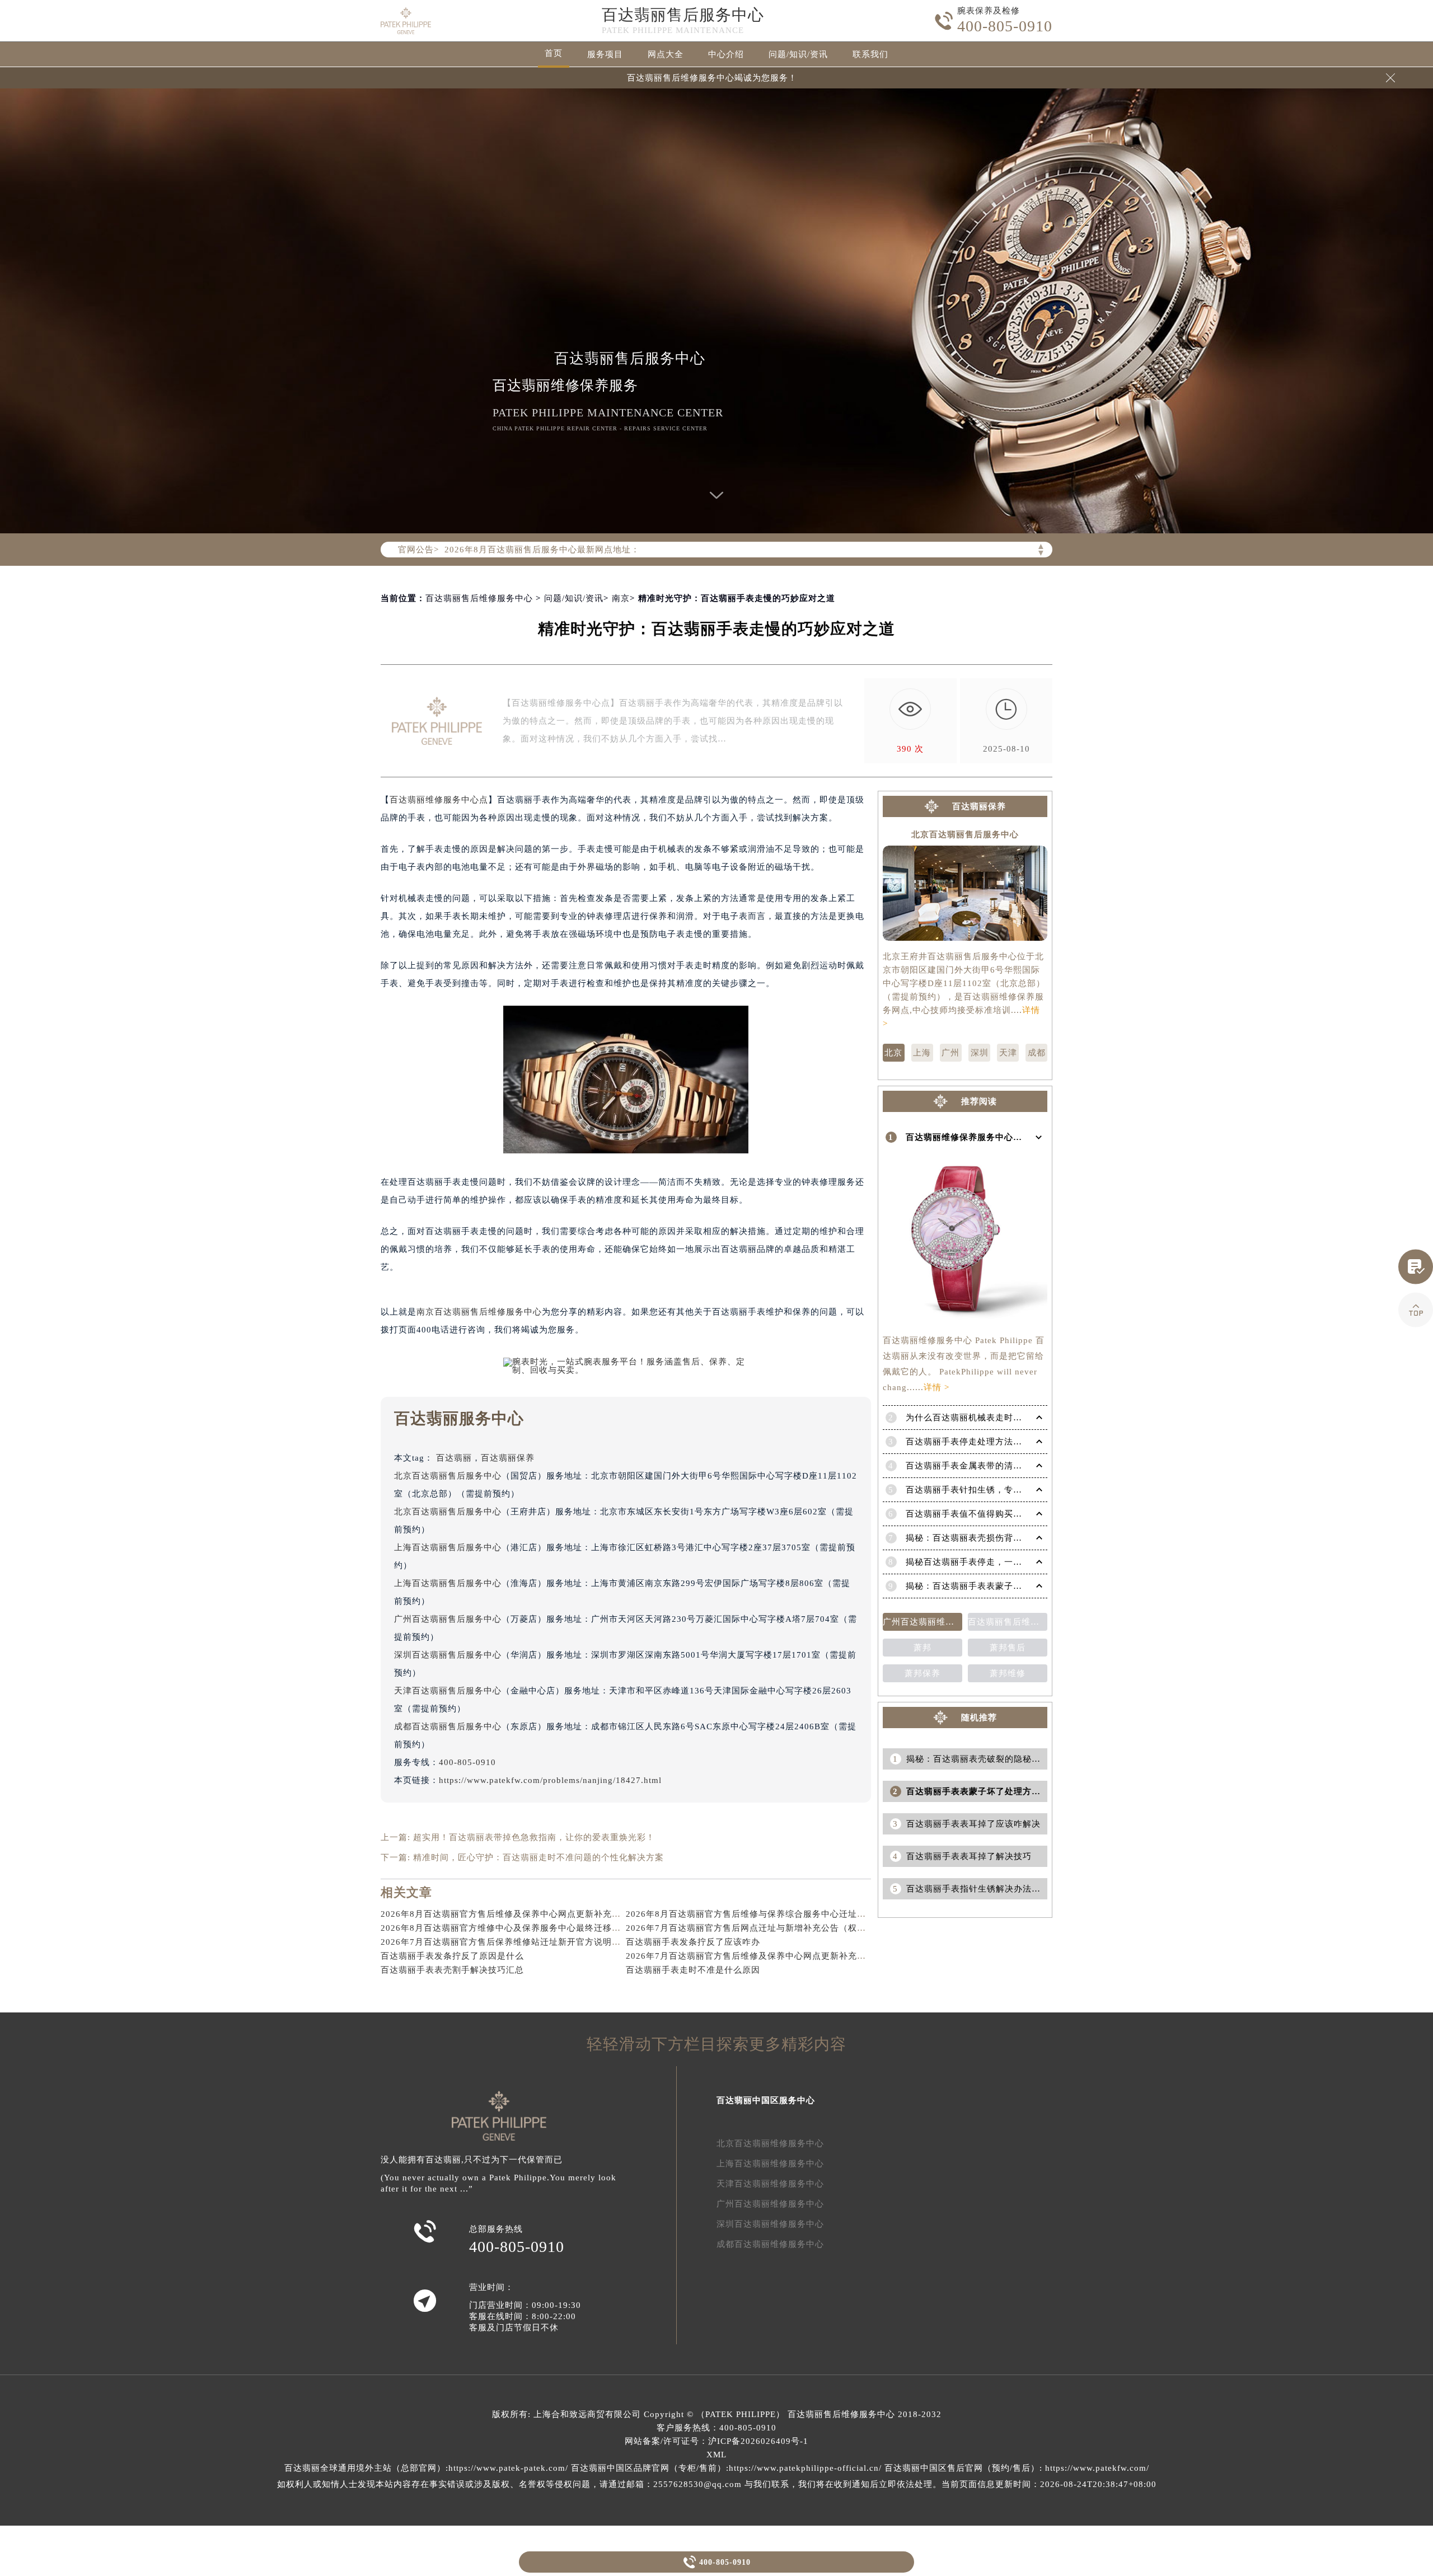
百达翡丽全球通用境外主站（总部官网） (365, 2468)
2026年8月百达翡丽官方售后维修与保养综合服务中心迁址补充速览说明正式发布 (786, 1914)
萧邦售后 (1008, 1648)
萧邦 (922, 1648)
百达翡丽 (454, 1458)
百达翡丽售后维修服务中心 (479, 598)
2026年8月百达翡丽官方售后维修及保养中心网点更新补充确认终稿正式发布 (532, 1914)
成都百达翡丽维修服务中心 (770, 2244)
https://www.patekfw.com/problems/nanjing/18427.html (550, 1780)
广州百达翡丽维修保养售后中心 (922, 1622)
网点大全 (666, 54)
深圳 (980, 1053)
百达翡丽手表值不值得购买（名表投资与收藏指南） (1009, 1514)
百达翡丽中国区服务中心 (766, 2100)
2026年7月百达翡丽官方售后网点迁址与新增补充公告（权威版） (755, 1928)
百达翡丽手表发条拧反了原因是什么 (452, 1956)
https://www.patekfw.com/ (1097, 2468)
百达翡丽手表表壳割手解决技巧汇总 (452, 1970)
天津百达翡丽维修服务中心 (770, 2184)
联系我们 (870, 54)
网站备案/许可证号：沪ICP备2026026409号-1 (716, 2441)
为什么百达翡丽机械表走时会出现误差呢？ (991, 1418)
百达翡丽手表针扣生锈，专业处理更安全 (986, 1490)
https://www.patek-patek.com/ (508, 2468)
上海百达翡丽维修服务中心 (770, 2164)
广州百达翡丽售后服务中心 (448, 1619)
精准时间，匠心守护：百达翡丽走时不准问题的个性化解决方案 (538, 1857)
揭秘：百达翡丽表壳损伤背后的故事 (977, 1538)
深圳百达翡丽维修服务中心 (770, 2224)
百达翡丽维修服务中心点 (439, 800)
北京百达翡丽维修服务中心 (770, 2143)
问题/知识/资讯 (798, 54)
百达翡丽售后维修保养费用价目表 (1008, 1622)
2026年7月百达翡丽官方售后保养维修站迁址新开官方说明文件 (505, 1942)
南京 (621, 598)
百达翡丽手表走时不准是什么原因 (693, 1970)
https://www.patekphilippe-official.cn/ (805, 2468)
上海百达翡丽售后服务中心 (448, 1547)
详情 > (936, 1387)
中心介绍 (726, 54)
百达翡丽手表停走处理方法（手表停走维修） (995, 1442)
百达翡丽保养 (508, 1458)
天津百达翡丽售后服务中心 (448, 1691)
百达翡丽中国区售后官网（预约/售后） (962, 2468)
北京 (893, 1053)
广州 (950, 1053)
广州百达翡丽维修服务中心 (770, 2204)
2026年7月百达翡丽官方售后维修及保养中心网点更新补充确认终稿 (759, 1956)
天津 (1008, 1053)
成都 (1037, 1053)
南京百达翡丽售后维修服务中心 (479, 1312)
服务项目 (605, 54)
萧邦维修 (1008, 1673)
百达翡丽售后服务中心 (683, 15)
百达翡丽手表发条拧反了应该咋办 (693, 1942)
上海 (922, 1053)
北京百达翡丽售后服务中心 (448, 1476)
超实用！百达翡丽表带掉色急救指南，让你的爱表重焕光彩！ (534, 1837)
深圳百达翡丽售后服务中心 (448, 1655)
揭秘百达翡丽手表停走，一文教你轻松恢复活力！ (1004, 1562)
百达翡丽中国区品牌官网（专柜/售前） (648, 2468)
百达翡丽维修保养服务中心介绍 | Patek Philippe (1002, 1137)
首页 (554, 53)
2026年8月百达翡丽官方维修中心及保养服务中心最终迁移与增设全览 (519, 1928)
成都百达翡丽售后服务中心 (448, 1726)
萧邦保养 (922, 1673)
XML (716, 2455)
